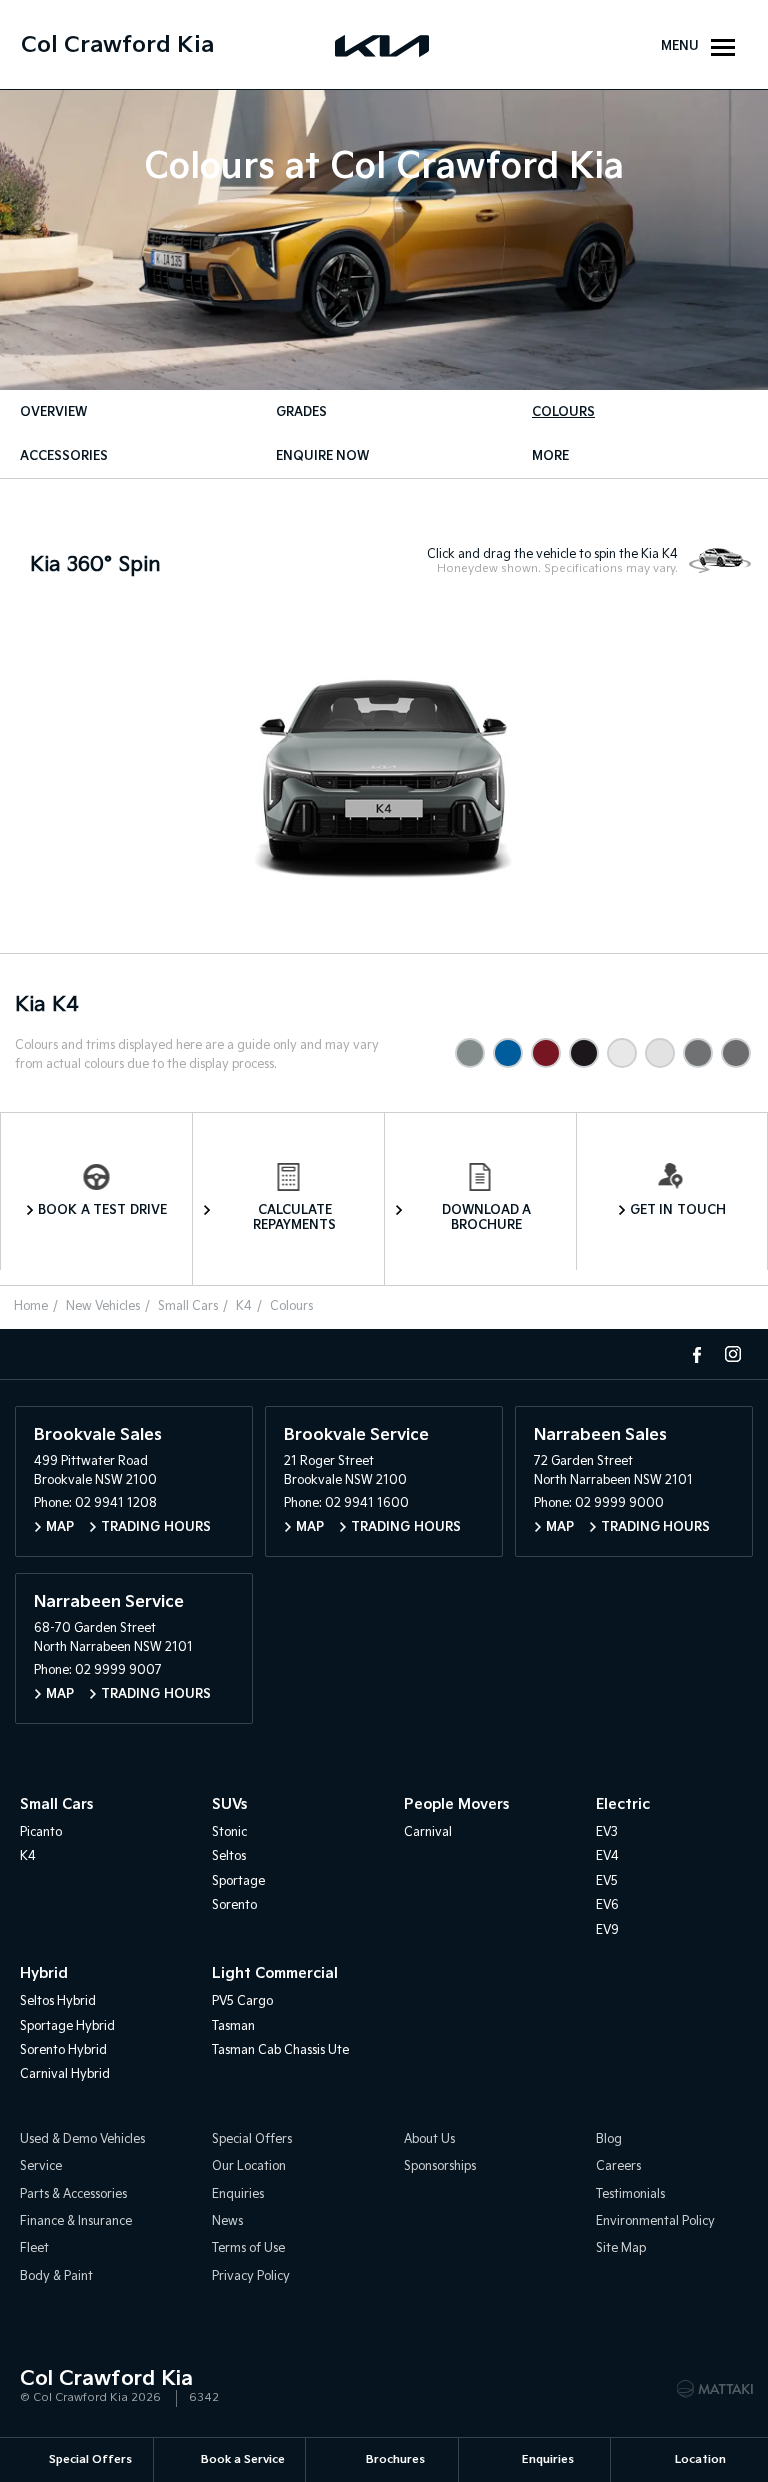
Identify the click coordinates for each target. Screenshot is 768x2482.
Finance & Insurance (76, 2221)
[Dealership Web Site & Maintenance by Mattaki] (715, 2389)
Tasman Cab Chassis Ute (280, 2050)
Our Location (249, 2166)
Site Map (621, 2248)
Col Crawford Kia (117, 45)
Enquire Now (322, 456)
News (227, 2221)
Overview (53, 412)
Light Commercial (275, 1973)
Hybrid (44, 1973)
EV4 (607, 1856)
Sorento (234, 1905)
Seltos (229, 1856)
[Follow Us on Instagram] (733, 1354)
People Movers (456, 1804)
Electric (623, 1804)
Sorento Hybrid (63, 2050)
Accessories (64, 456)
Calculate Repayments (294, 1218)
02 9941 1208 (116, 1503)
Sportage (238, 1881)
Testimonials (630, 2194)
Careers (618, 2166)
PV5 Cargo (242, 2001)
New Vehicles (103, 1306)
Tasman (233, 2026)
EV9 (607, 1930)
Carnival (428, 1832)
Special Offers (252, 2139)
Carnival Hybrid (65, 2074)
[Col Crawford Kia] (384, 45)
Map (60, 1527)
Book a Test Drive (102, 1210)
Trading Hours (156, 1527)
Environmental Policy (655, 2221)
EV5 (607, 1881)
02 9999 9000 (619, 1503)
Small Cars (188, 1306)
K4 (244, 1306)
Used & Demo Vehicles (82, 2139)
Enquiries (238, 2194)
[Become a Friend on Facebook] (697, 1354)
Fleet (34, 2248)
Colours (563, 412)
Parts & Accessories (73, 2194)
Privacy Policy (251, 2276)
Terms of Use (248, 2248)
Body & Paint (56, 2276)
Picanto (41, 1832)
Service (41, 2166)
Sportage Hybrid (67, 2026)
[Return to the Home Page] (39, 2387)
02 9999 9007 (118, 1670)
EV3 (607, 1832)
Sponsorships (440, 2166)
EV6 (607, 1905)
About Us (429, 2139)
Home (31, 1306)
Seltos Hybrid (58, 2001)
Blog (609, 2139)
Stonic (229, 1832)
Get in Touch (678, 1210)
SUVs (229, 1804)
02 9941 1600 (367, 1503)
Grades (301, 412)
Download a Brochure (487, 1218)
